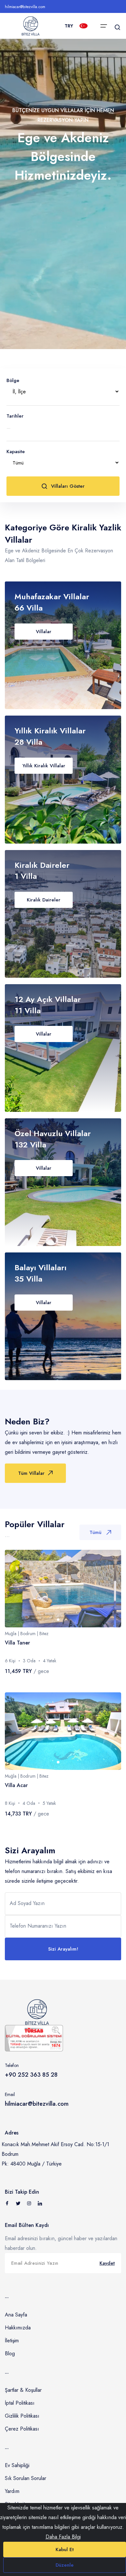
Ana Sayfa (16, 2315)
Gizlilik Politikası (22, 2416)
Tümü (95, 1532)
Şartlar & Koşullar (23, 2390)
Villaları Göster (68, 486)
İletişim (12, 2341)
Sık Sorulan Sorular (26, 2478)
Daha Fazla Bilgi (63, 2537)
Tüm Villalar (31, 1473)
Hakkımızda (18, 2328)
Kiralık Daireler (44, 900)
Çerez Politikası (22, 2429)
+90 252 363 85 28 (31, 2075)
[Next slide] (110, 1589)
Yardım (12, 2491)
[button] (58, 1620)
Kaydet (107, 2263)
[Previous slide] (16, 1589)
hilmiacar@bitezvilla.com (25, 7)
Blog (10, 2353)
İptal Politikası (20, 2403)
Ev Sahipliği (17, 2465)
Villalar (44, 632)
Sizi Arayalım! (63, 1949)
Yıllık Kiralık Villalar (44, 766)
